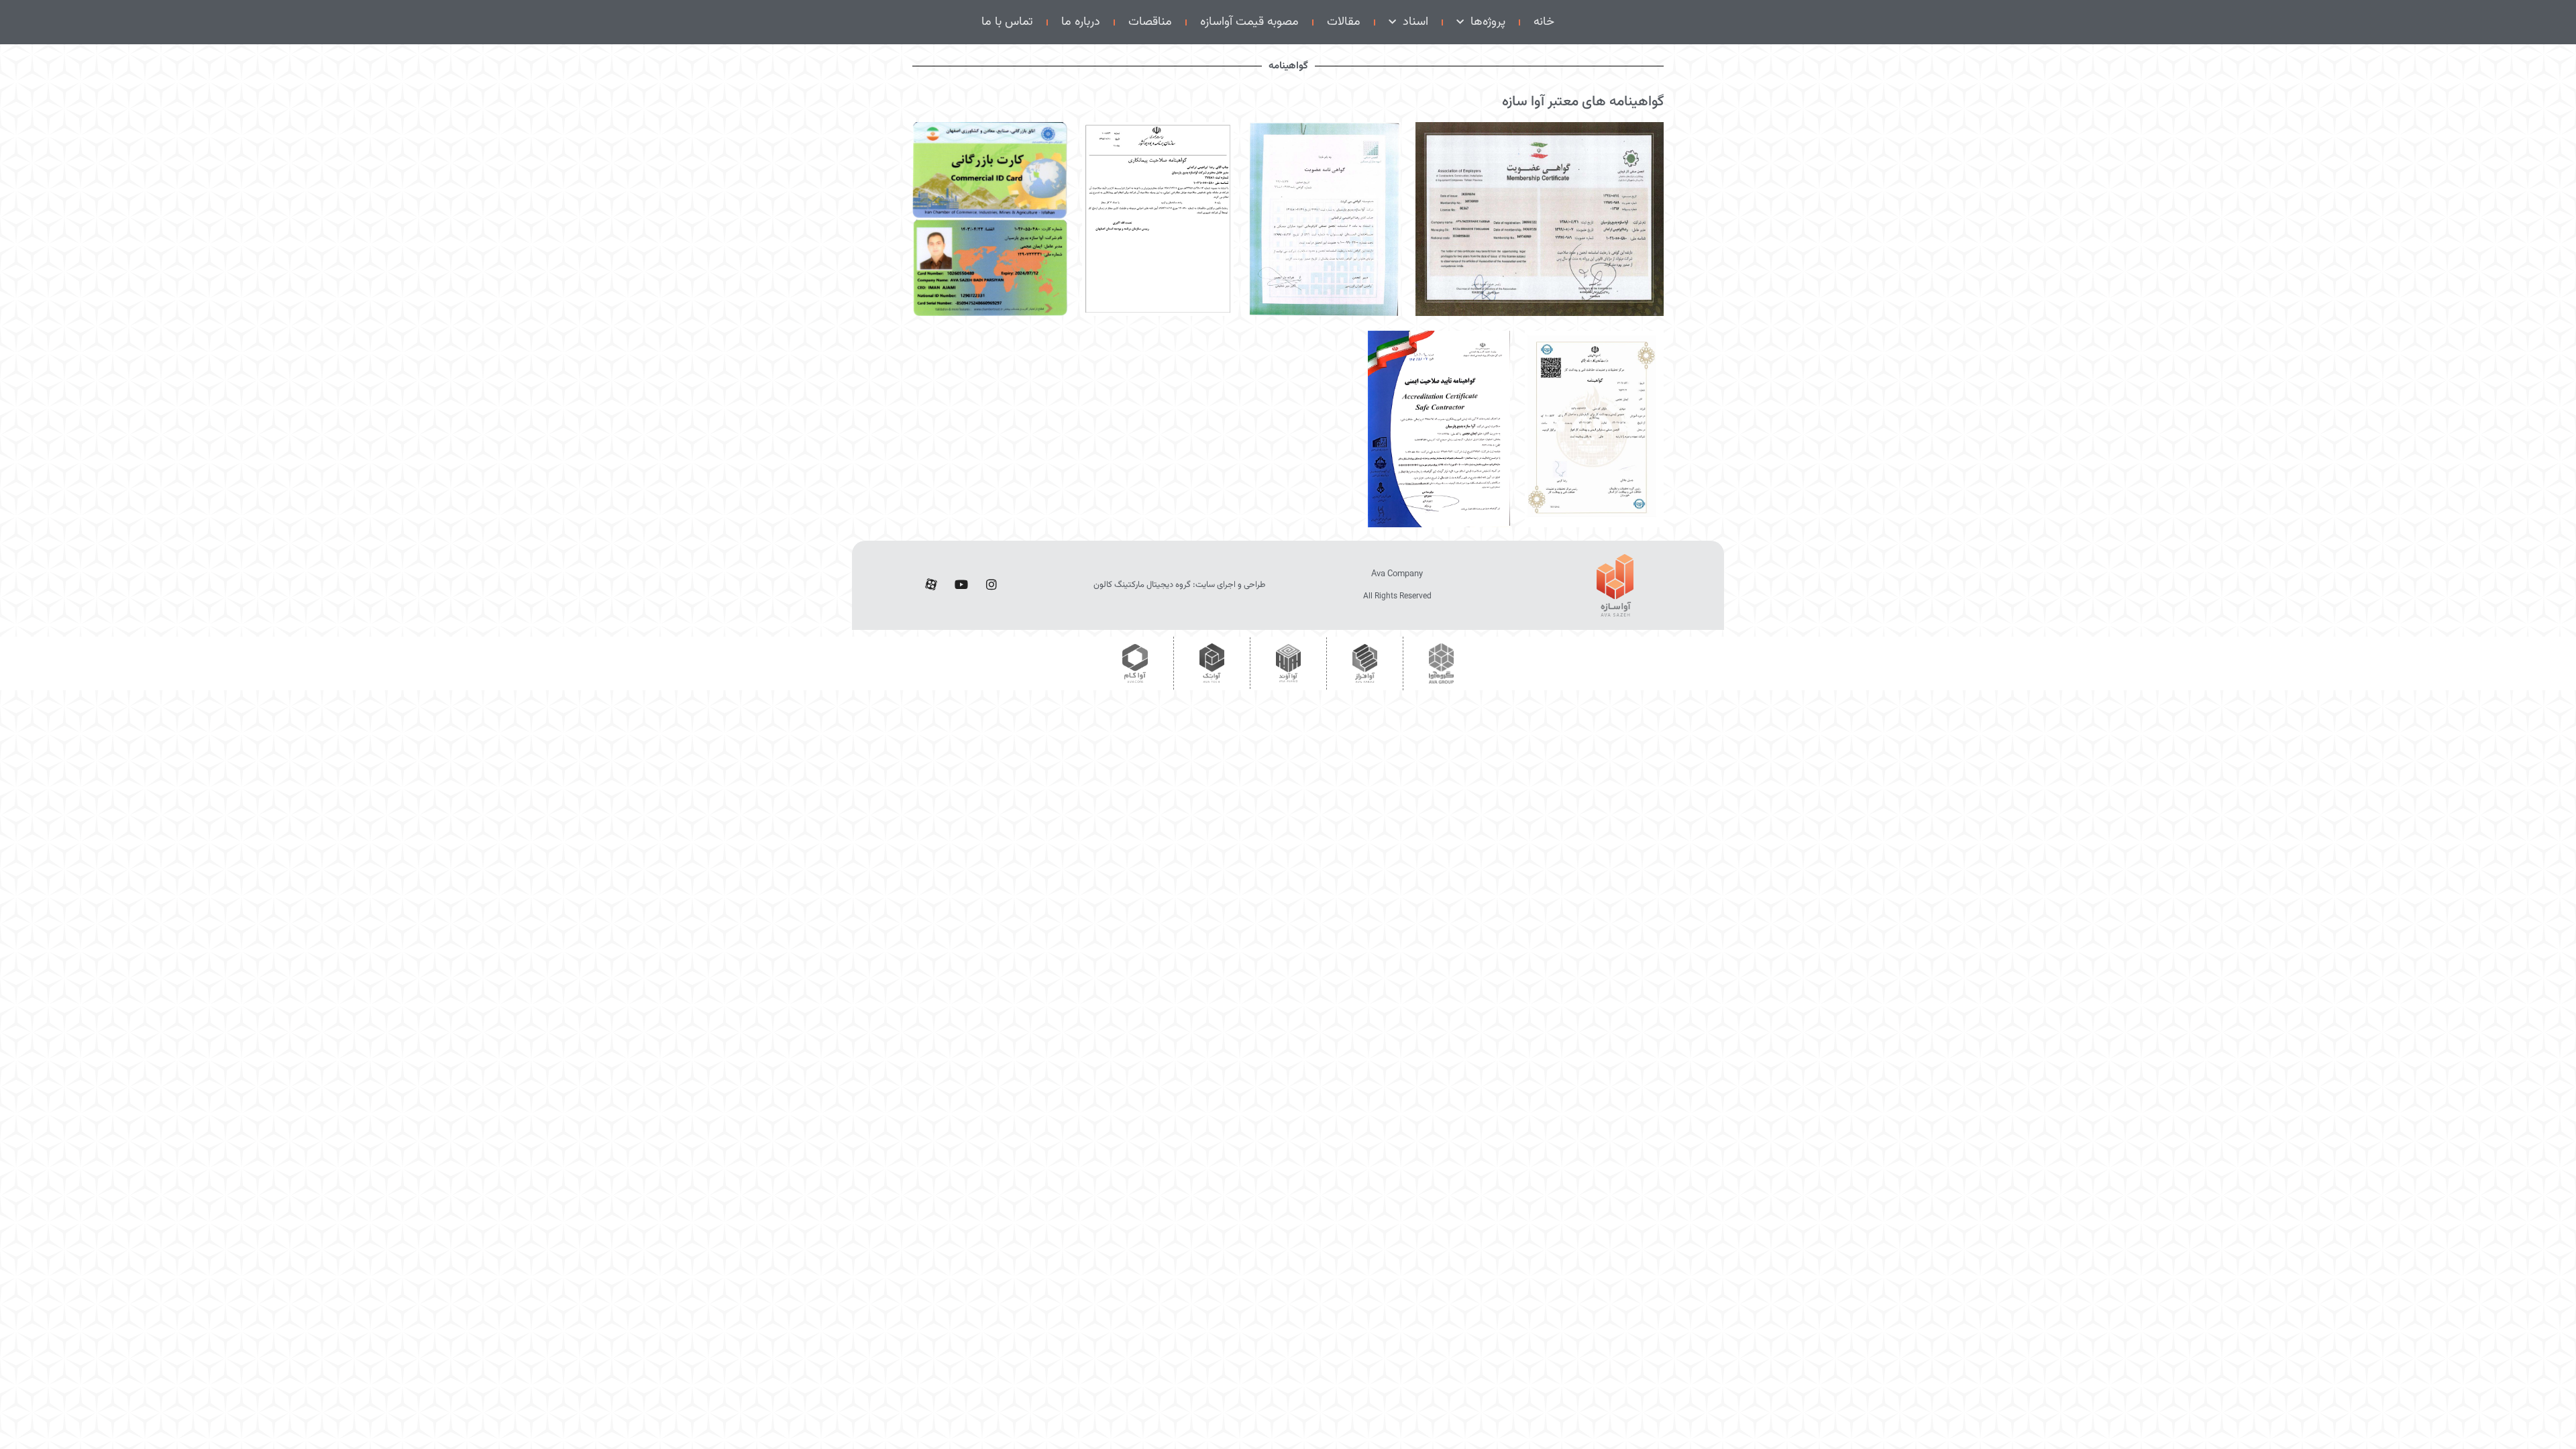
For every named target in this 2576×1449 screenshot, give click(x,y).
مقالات (1344, 22)
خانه (1544, 22)
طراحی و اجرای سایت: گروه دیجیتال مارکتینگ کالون (1179, 585)
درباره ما (1081, 22)
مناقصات (1150, 22)
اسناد (1415, 22)
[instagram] (991, 586)
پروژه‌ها (1488, 22)
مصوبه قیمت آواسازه (1249, 22)
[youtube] (961, 586)
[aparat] (931, 586)
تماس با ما (1007, 22)
